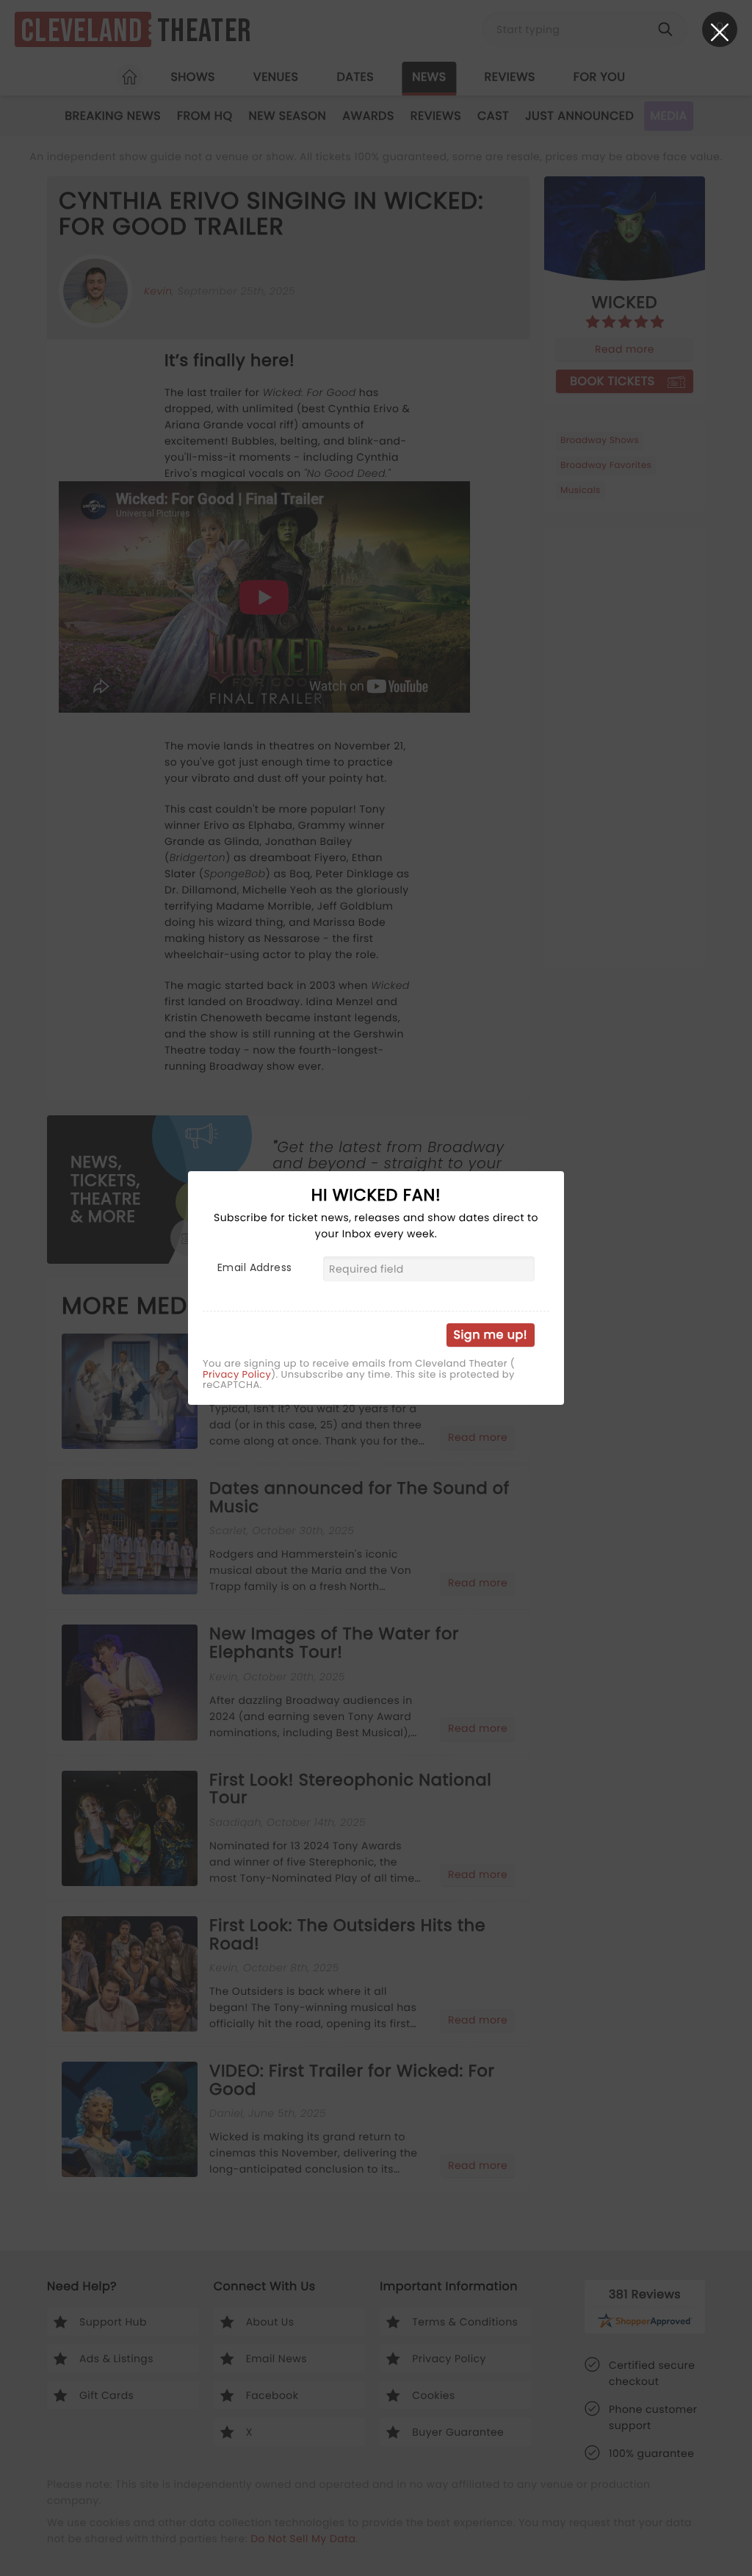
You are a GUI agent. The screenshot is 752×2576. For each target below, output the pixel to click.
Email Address (254, 1267)
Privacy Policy (237, 1375)
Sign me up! (491, 1335)
